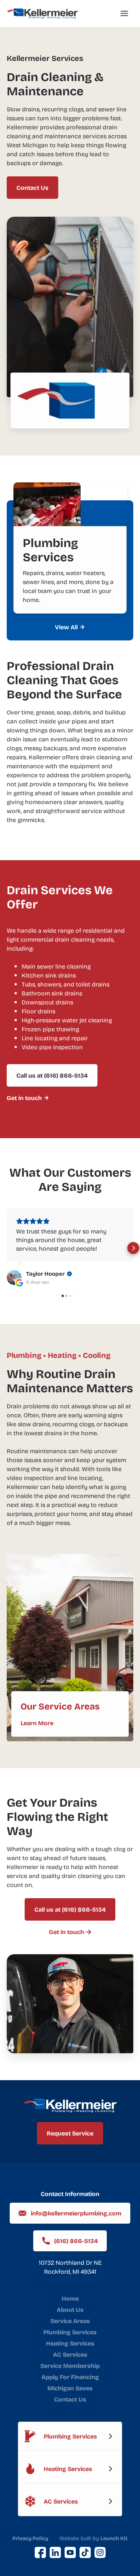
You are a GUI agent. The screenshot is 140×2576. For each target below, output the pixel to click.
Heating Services (70, 2343)
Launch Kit (114, 2538)
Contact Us (70, 2399)
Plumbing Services (70, 2332)
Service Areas (70, 2321)
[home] (42, 13)
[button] (124, 13)
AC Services (70, 2354)
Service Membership (70, 2366)
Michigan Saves (70, 2388)
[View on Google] (14, 1278)
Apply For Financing (70, 2377)
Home (70, 2298)
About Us (70, 2310)
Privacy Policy (30, 2538)
